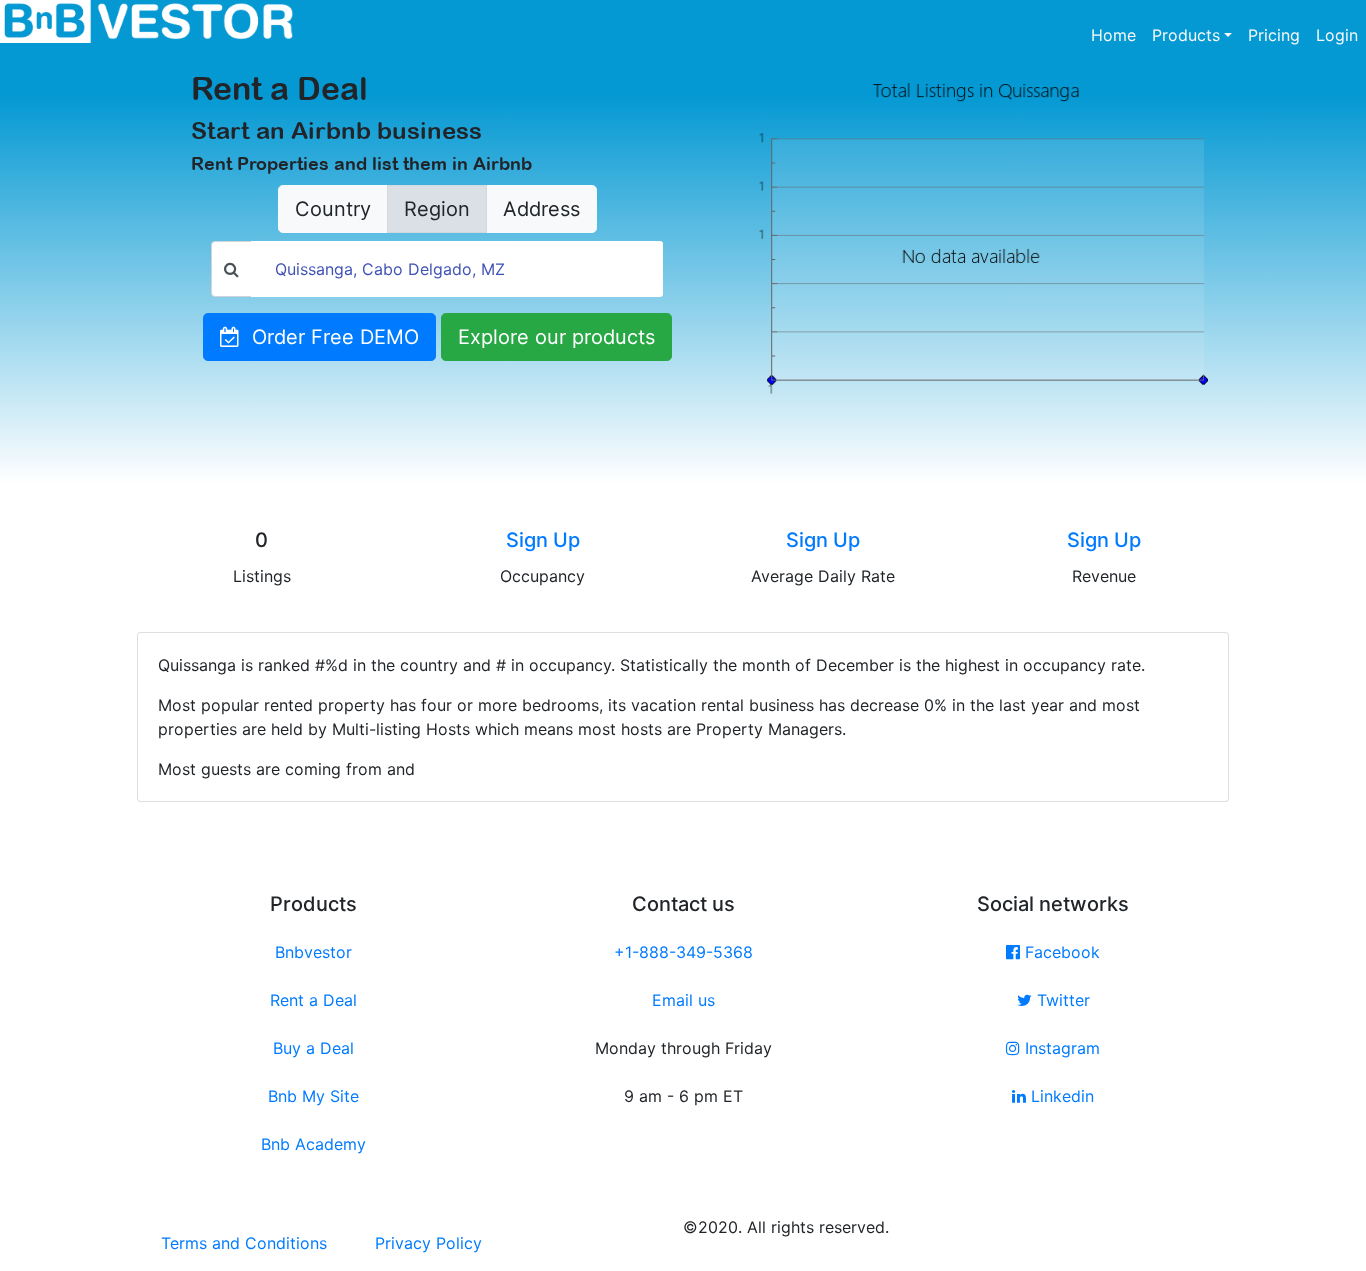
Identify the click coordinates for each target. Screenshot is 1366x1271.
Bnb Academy (313, 1144)
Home (1117, 34)
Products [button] (1186, 35)
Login (1337, 35)
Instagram (1060, 1048)
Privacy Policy (428, 1243)
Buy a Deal (313, 1048)
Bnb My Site (313, 1096)
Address (541, 209)
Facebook (1060, 952)
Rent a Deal (313, 1000)
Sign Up (543, 540)
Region (437, 209)
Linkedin (1060, 1096)
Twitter (1061, 1000)
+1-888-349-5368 (683, 952)
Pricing (1274, 35)
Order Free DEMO (329, 337)
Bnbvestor (313, 952)
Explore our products (556, 337)
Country (333, 209)
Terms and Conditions (244, 1243)
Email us (683, 1000)
